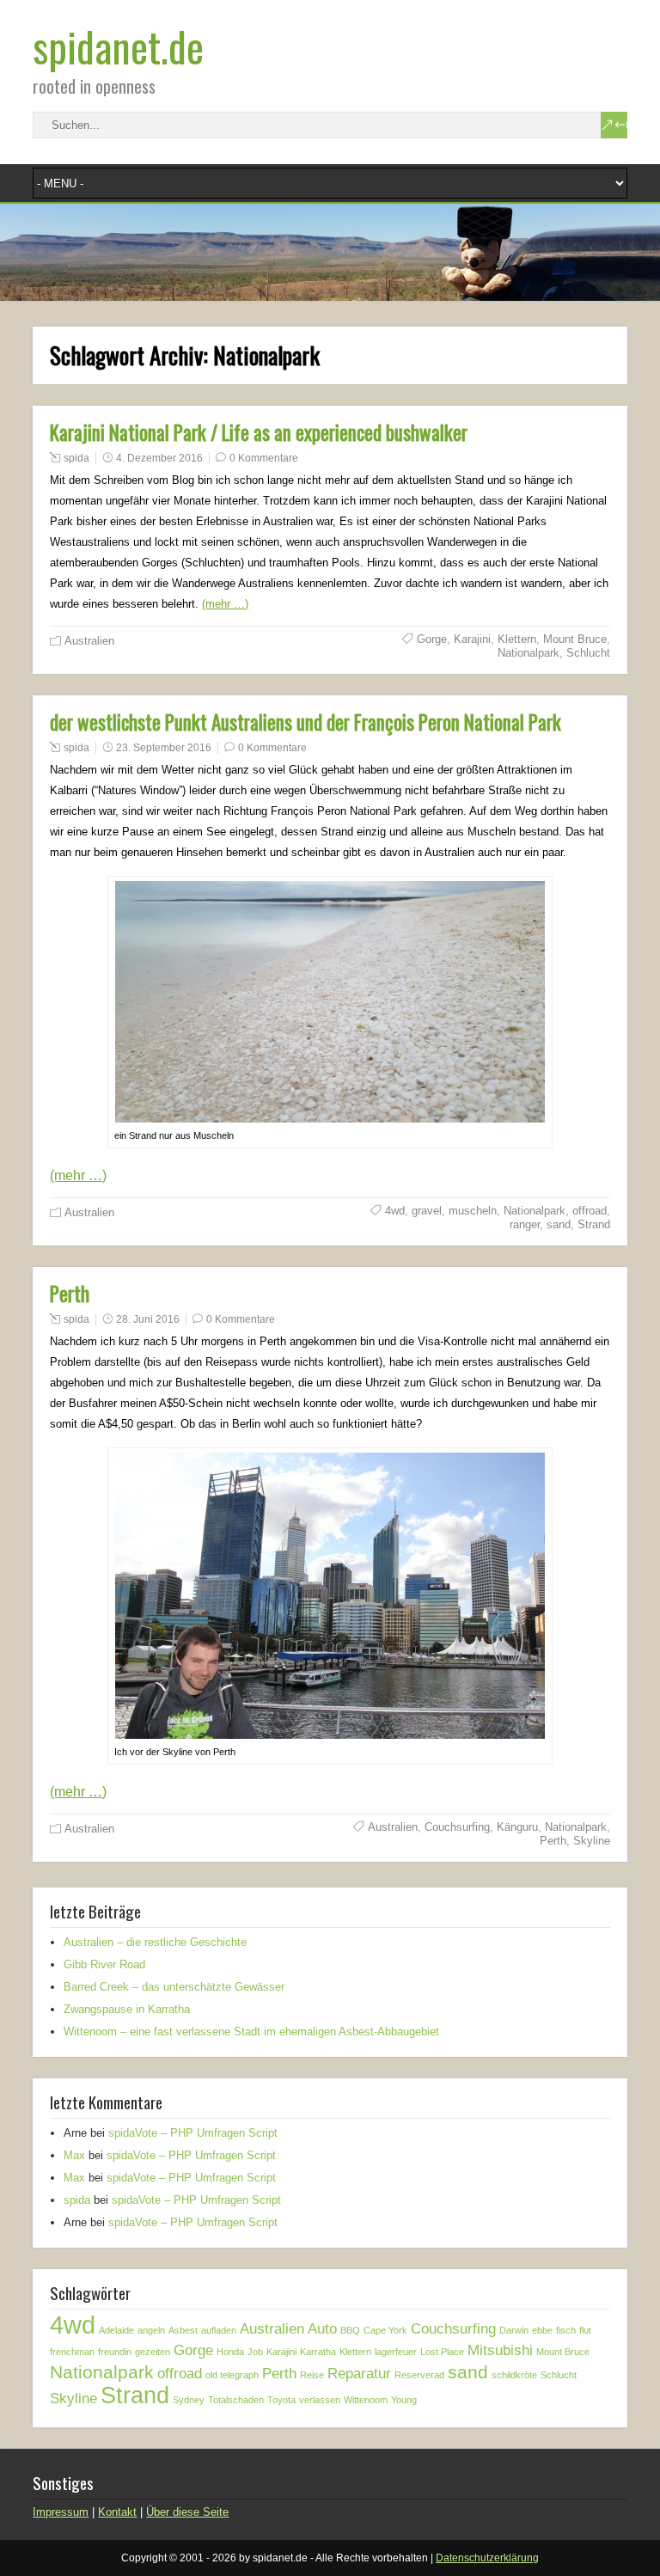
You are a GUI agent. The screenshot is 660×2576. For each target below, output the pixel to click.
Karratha (318, 2352)
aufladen (219, 2330)
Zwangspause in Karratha (127, 2009)
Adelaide (116, 2330)
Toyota (281, 2400)
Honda (230, 2352)
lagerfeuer (396, 2352)
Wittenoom (366, 2400)
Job (255, 2352)
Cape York (385, 2330)
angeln (151, 2330)
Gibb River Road (104, 1964)
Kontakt (117, 2512)
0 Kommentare (264, 458)
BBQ (350, 2330)
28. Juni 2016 (148, 1319)
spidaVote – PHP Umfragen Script (193, 2133)
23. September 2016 (164, 748)
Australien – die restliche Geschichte (155, 1942)
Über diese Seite (187, 2512)
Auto (322, 2329)
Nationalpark (529, 653)
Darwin (514, 2330)
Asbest (183, 2330)
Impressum (61, 2512)
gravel (427, 1211)
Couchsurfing (457, 1827)
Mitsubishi (500, 2350)
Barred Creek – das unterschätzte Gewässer (174, 1987)
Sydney (189, 2400)
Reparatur (359, 2374)
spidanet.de (118, 46)
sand (559, 1224)
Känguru (517, 1827)
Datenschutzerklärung (487, 2558)
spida (76, 458)
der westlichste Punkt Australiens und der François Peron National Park (306, 722)
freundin (115, 2352)
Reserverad (419, 2375)
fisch (566, 2330)
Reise (312, 2375)
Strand (594, 1224)
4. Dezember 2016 (159, 458)
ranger (525, 1224)
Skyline (592, 1841)
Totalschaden (236, 2400)
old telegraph (232, 2375)
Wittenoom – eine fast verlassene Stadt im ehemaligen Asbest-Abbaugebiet (251, 2031)
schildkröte (514, 2375)
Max (74, 2155)
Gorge (432, 639)
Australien (89, 641)
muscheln (473, 1211)
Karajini (472, 639)
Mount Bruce (575, 639)
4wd (395, 1211)
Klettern (517, 639)
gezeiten (153, 2352)
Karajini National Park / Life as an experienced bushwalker (259, 432)
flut (585, 2330)
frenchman (72, 2352)
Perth (70, 1294)
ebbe (542, 2330)
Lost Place (442, 2352)
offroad (590, 1211)
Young (404, 2400)
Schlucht (588, 653)
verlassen (320, 2400)
